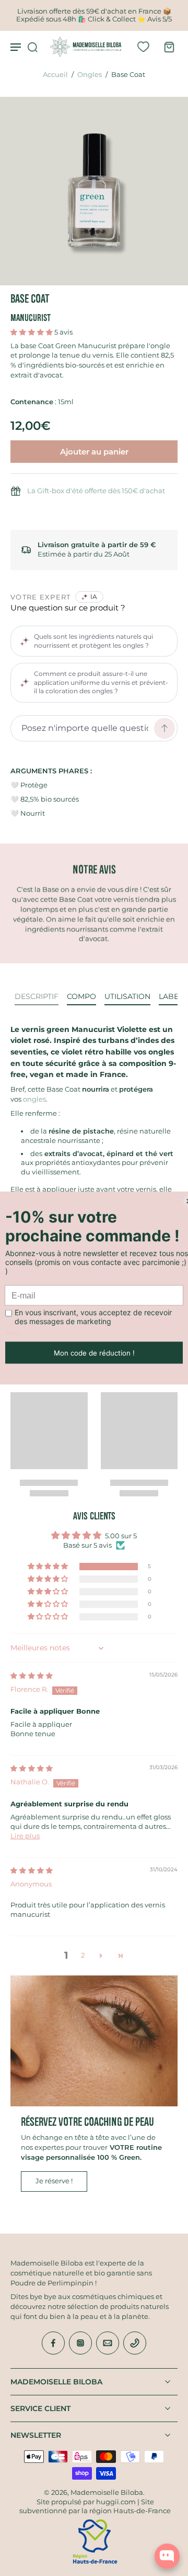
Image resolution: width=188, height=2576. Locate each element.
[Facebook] (53, 2343)
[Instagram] (80, 2343)
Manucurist (31, 318)
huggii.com (116, 2502)
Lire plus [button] (25, 1836)
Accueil (55, 75)
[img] (32, 1676)
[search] (32, 47)
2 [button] (83, 1955)
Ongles (90, 75)
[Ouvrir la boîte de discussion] (167, 2556)
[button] (32, 332)
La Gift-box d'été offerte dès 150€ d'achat (96, 491)
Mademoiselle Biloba (107, 2492)
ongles (34, 1099)
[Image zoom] (94, 191)
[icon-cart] (166, 47)
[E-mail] (108, 2343)
